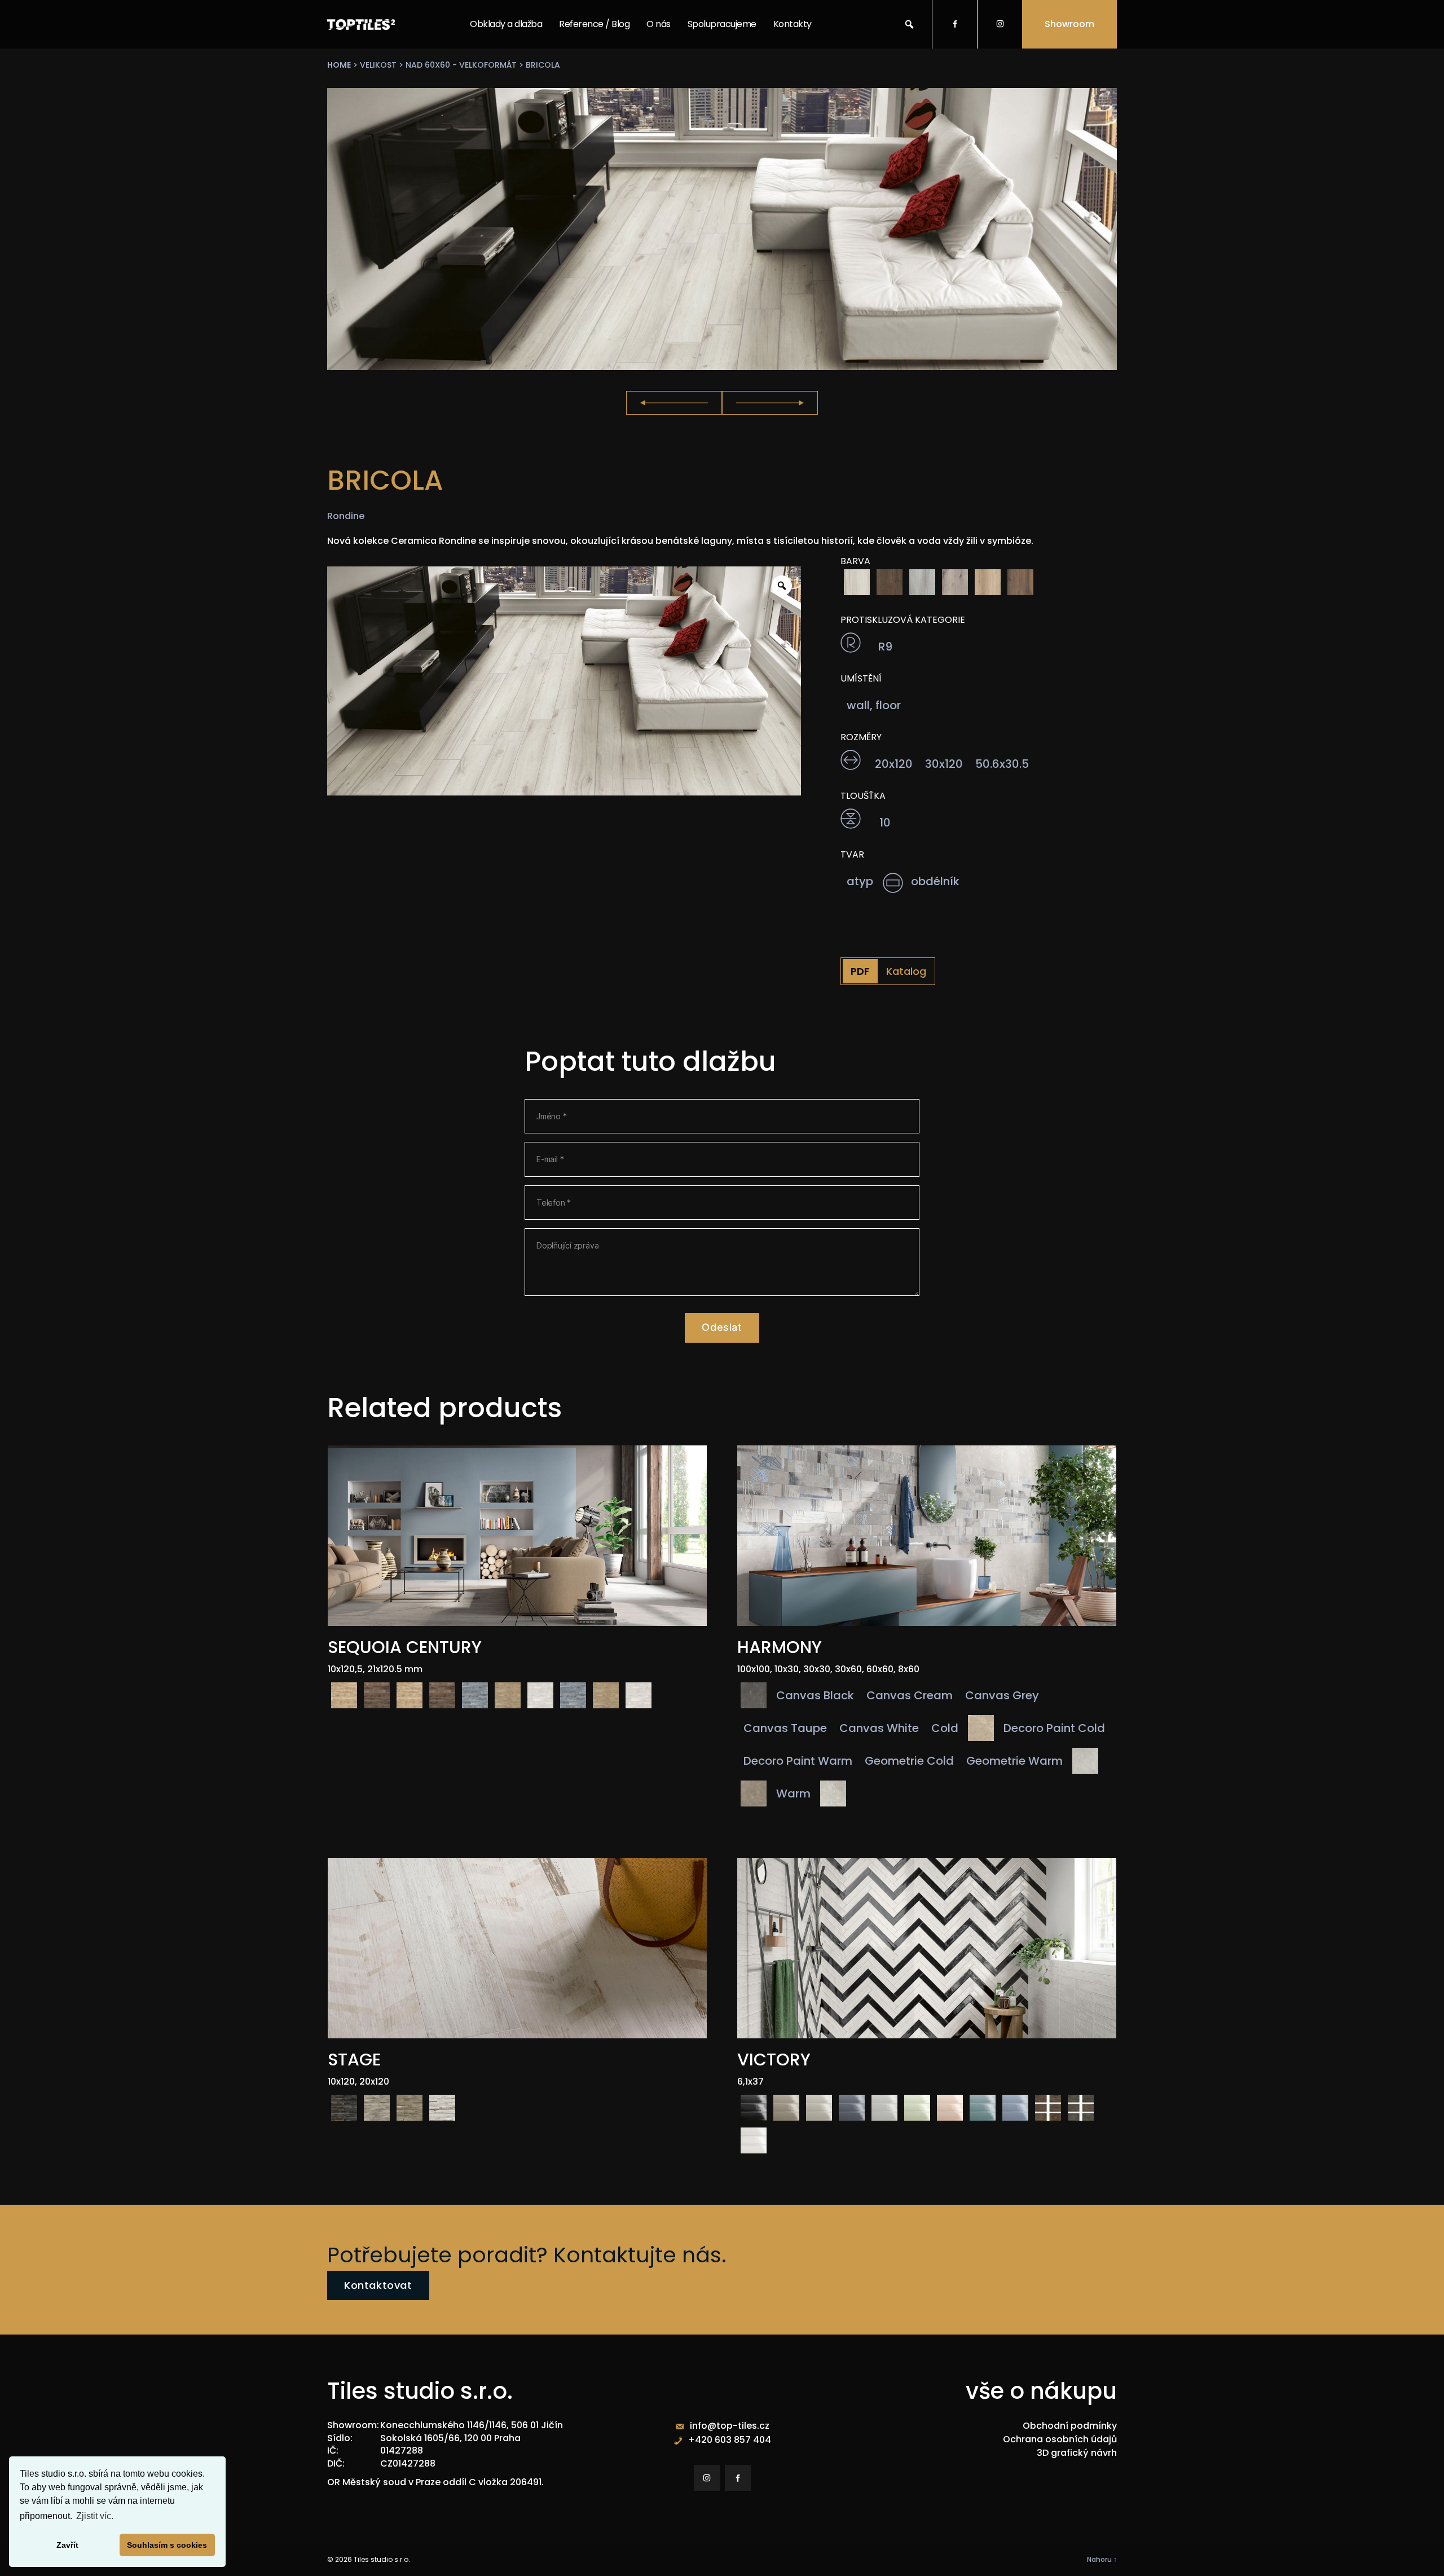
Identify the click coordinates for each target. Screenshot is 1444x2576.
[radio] (857, 582)
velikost (378, 65)
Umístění (861, 679)
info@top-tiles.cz (730, 2426)
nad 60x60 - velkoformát (461, 65)
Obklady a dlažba (506, 24)
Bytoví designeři (720, 98)
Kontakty (793, 24)
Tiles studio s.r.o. (382, 2559)
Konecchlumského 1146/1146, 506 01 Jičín (472, 2425)
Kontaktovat (378, 2285)
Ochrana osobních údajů (1060, 2439)
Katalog (906, 971)
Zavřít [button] (67, 2545)
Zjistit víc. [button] (95, 2516)
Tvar (852, 855)
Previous (674, 403)
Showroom (1069, 24)
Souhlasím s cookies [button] (167, 2545)
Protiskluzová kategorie (903, 620)
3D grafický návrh (1077, 2453)
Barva (855, 561)
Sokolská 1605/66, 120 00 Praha (450, 2438)
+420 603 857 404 (730, 2440)
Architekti (708, 71)
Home (339, 65)
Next (770, 403)
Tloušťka (863, 796)
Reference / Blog (594, 24)
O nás (659, 24)
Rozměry (861, 737)
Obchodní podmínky (1070, 2426)
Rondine (346, 516)
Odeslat (722, 1327)
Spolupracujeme (722, 24)
